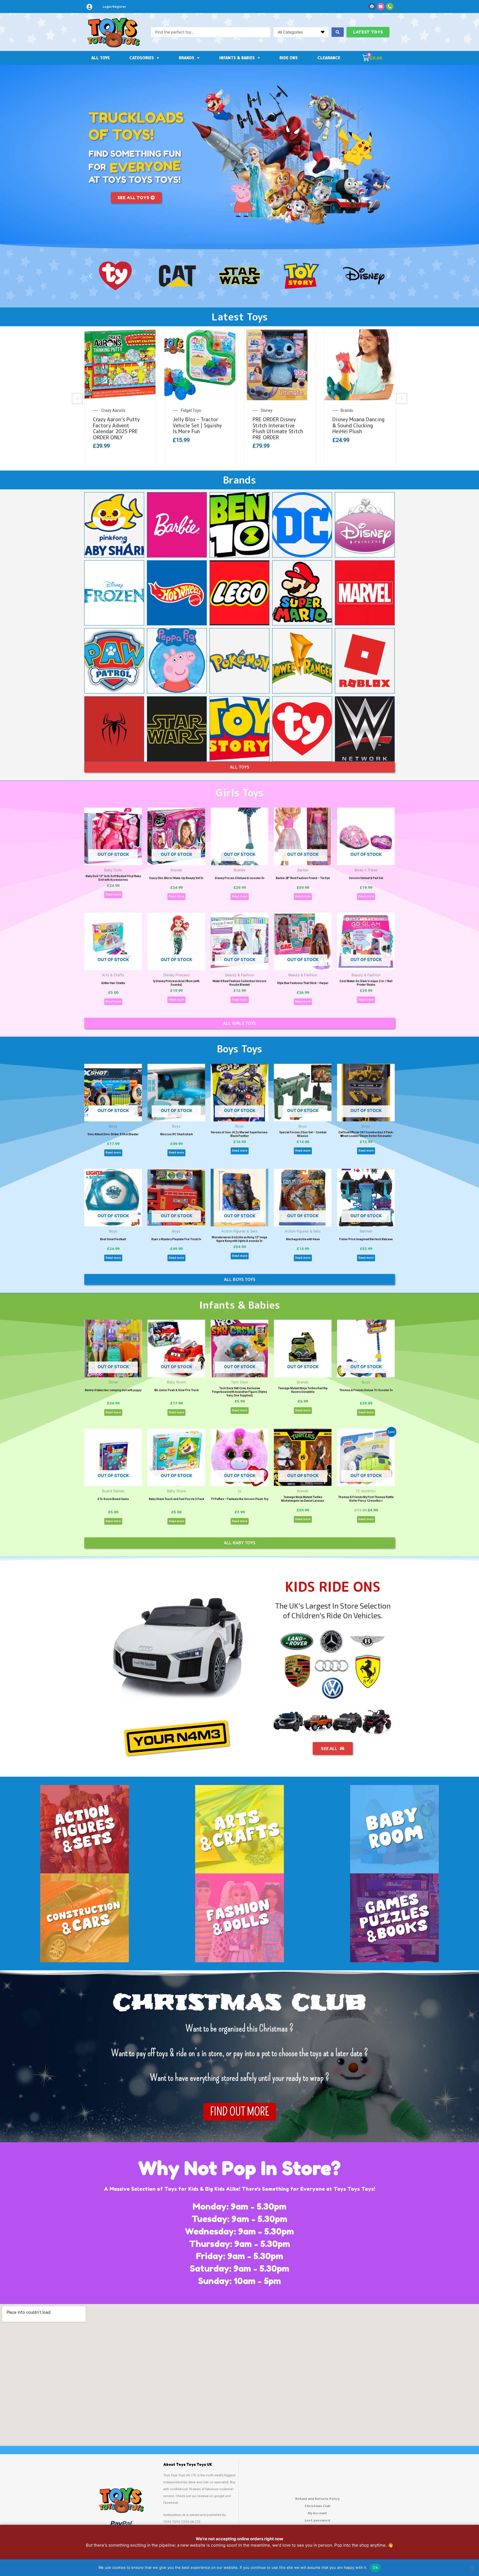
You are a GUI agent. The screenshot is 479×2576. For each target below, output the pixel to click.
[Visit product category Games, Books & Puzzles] (394, 1918)
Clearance (329, 58)
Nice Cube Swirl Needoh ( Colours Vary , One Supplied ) (129, 425)
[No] (472, 2568)
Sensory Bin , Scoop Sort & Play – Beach (365, 423)
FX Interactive (203, 410)
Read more (113, 894)
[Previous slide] (77, 399)
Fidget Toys (121, 410)
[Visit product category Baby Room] (394, 1829)
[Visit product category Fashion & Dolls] (239, 1918)
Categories (142, 58)
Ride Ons (289, 58)
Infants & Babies (237, 58)
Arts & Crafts (362, 410)
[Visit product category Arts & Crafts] (239, 1829)
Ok (375, 2567)
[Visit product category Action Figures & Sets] (85, 1829)
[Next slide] (402, 399)
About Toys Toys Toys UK (188, 2465)
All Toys (100, 58)
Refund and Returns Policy (317, 2499)
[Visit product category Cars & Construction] (85, 1918)
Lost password (317, 2520)
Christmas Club (318, 2506)
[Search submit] (338, 32)
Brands (187, 58)
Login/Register (114, 7)
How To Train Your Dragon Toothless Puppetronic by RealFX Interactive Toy (209, 428)
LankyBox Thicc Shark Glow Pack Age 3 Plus (287, 423)
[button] (91, 276)
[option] (130, 399)
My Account (317, 2513)
